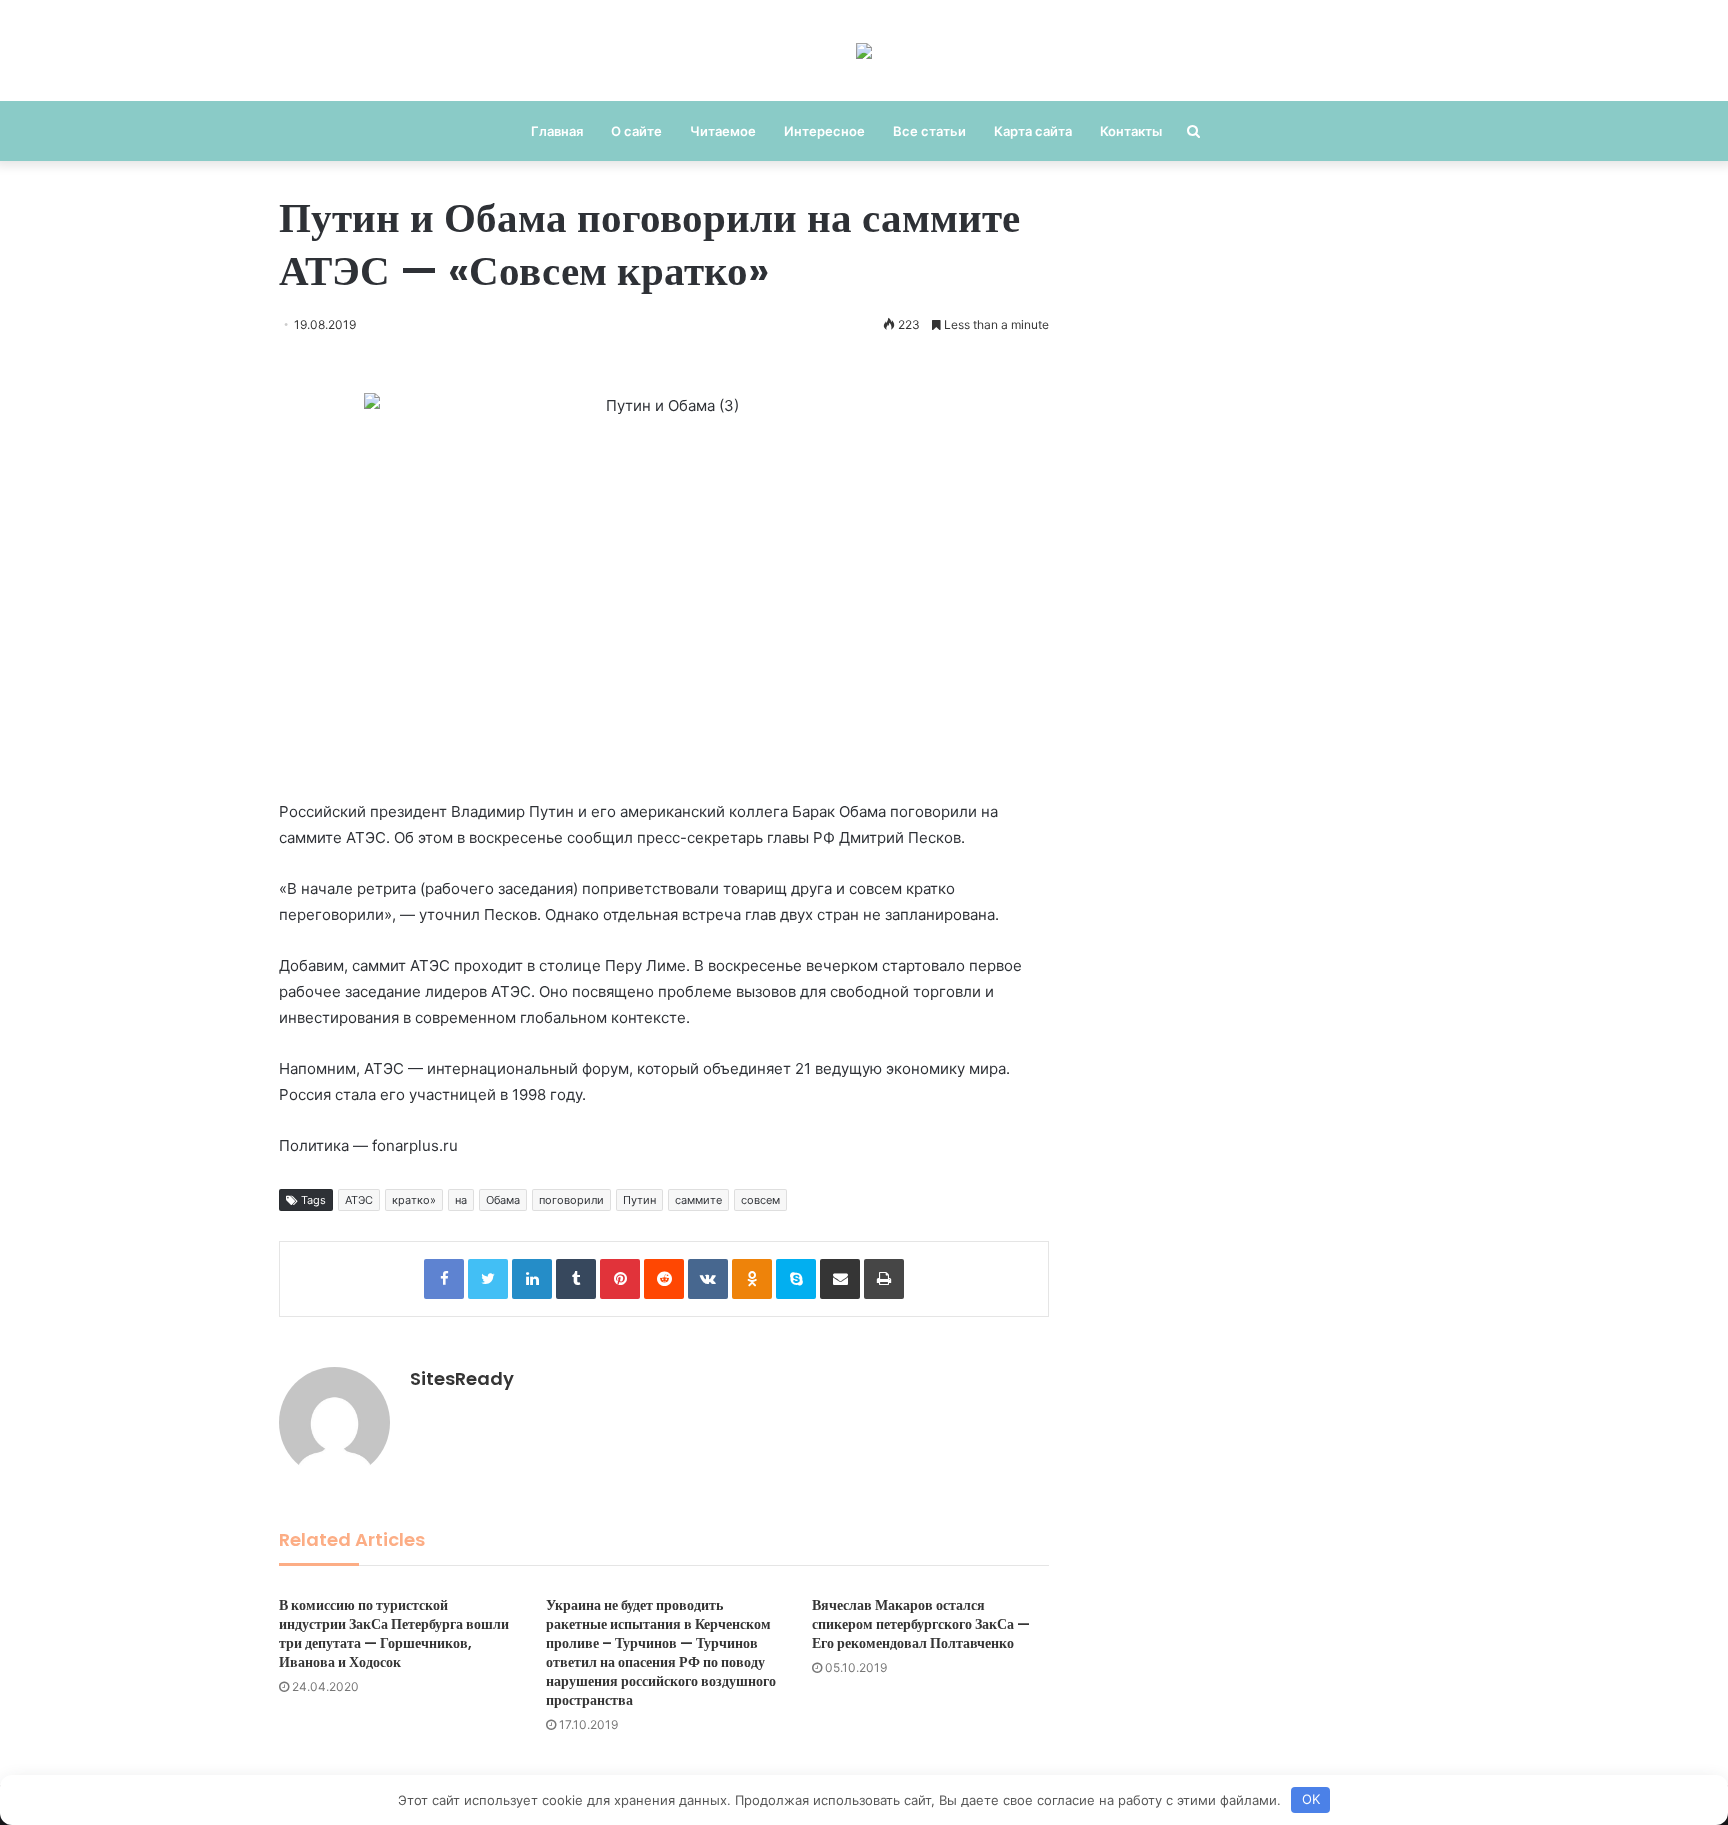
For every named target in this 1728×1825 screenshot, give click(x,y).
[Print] (884, 1279)
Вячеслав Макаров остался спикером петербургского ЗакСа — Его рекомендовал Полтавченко (921, 1624)
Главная (557, 131)
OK (1311, 1799)
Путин (639, 1200)
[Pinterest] (620, 1279)
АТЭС (359, 1200)
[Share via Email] (840, 1279)
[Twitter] (488, 1279)
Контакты (1131, 131)
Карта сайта (1033, 131)
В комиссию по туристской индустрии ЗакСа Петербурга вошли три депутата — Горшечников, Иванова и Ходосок (394, 1633)
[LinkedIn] (532, 1279)
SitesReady (462, 1378)
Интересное (824, 131)
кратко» (414, 1200)
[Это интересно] (864, 50)
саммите (698, 1200)
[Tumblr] (576, 1279)
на (461, 1200)
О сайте (636, 131)
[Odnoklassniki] (752, 1279)
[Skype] (796, 1279)
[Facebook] (444, 1279)
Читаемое (723, 131)
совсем (760, 1200)
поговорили (571, 1200)
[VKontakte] (708, 1279)
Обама (503, 1200)
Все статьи (929, 131)
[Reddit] (664, 1279)
